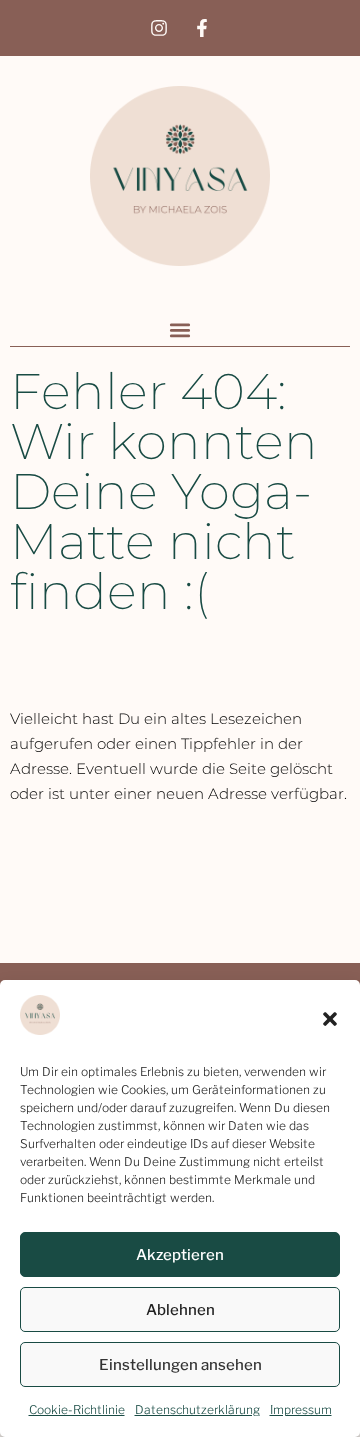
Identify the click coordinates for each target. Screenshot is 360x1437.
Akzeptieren (180, 1255)
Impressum (301, 1409)
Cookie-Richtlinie (77, 1409)
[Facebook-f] (202, 28)
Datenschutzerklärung (197, 1409)
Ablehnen (180, 1310)
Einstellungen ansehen (180, 1365)
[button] (330, 1019)
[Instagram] (159, 28)
